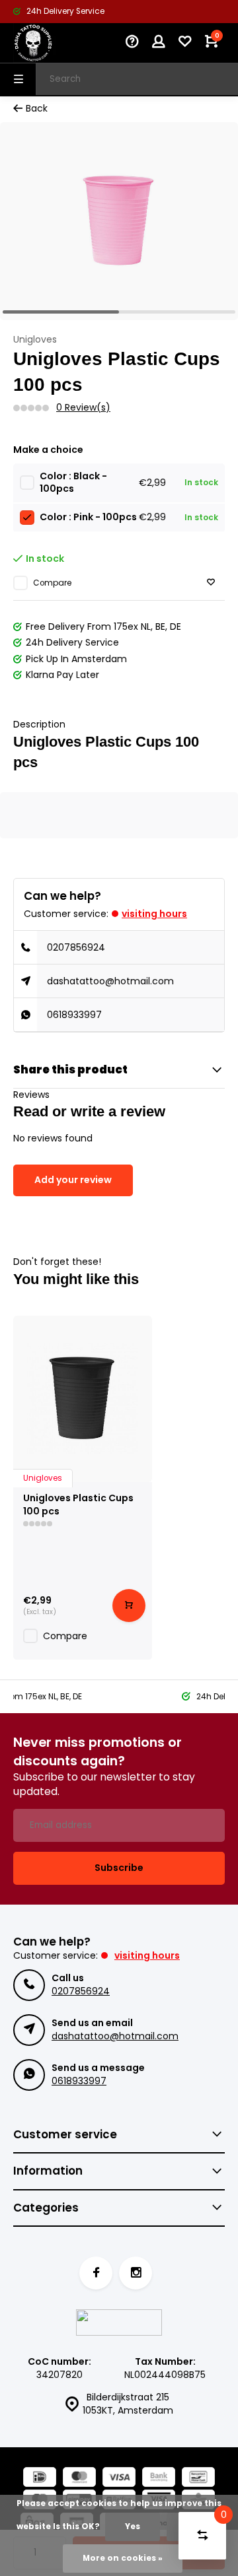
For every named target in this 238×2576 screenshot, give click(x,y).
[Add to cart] (129, 1606)
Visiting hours (154, 914)
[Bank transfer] (159, 2479)
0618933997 (74, 1015)
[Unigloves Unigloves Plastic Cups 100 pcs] (83, 1399)
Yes (133, 2526)
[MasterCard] (79, 2479)
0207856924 (76, 947)
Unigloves (35, 340)
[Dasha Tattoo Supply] (53, 43)
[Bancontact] (198, 2479)
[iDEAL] (40, 2479)
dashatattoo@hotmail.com (110, 981)
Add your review (73, 1180)
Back (37, 109)
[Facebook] (96, 2273)
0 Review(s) (83, 408)
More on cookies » (123, 2558)
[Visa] (119, 2479)
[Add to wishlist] (211, 583)
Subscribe (119, 1868)
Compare (52, 583)
